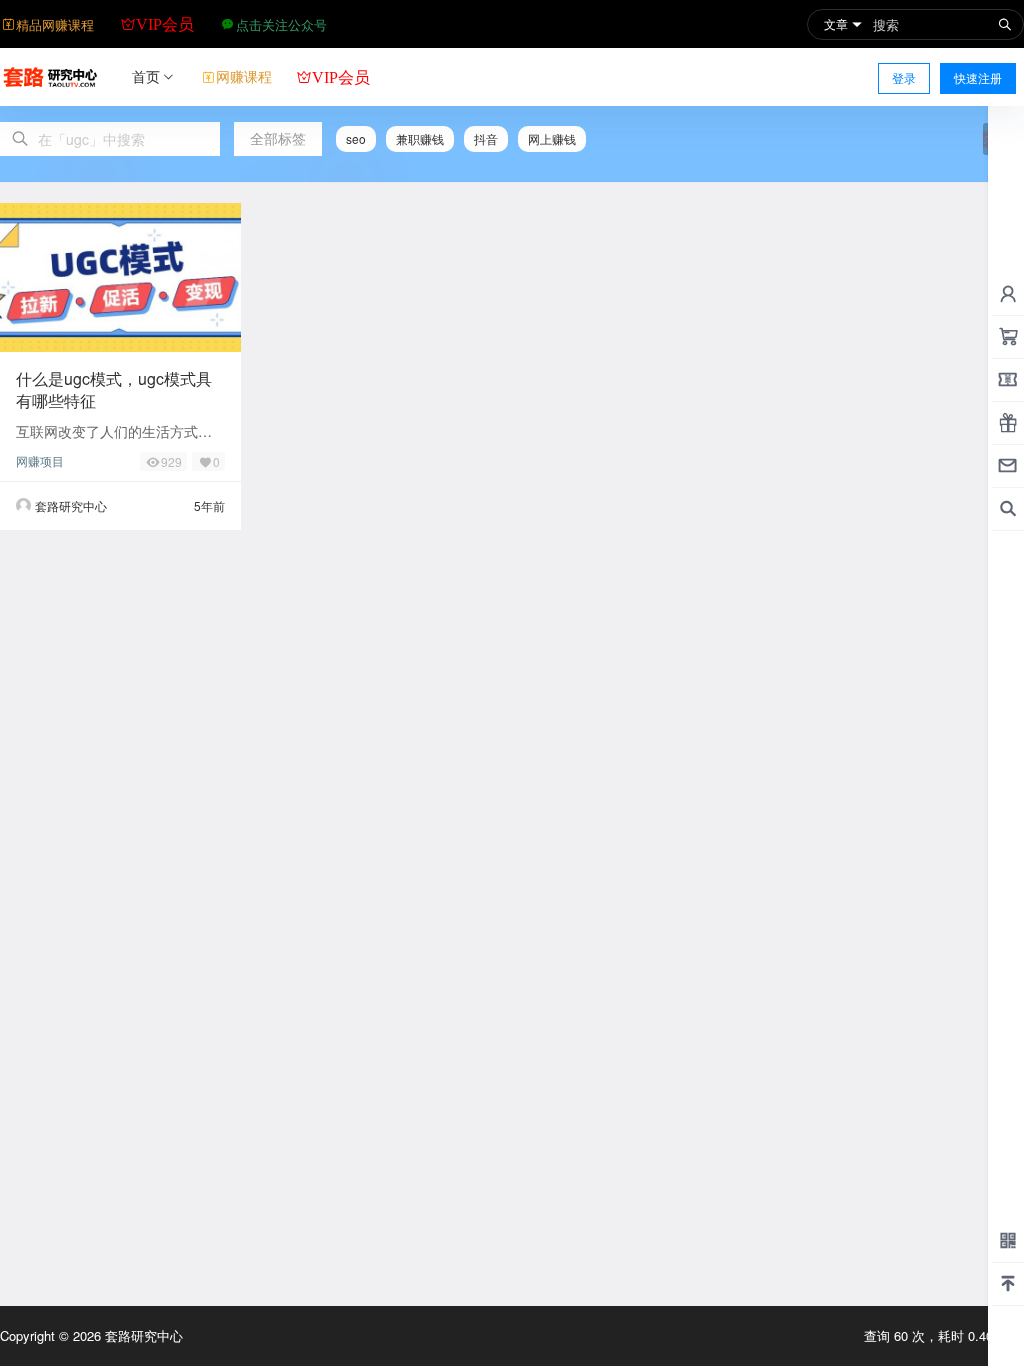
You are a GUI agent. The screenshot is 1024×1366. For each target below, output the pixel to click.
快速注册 (978, 77)
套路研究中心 (142, 1335)
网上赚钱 (552, 138)
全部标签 (278, 138)
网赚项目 (40, 460)
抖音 (486, 138)
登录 (904, 77)
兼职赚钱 (420, 138)
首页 (146, 76)
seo (356, 138)
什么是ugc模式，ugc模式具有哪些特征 (114, 389)
